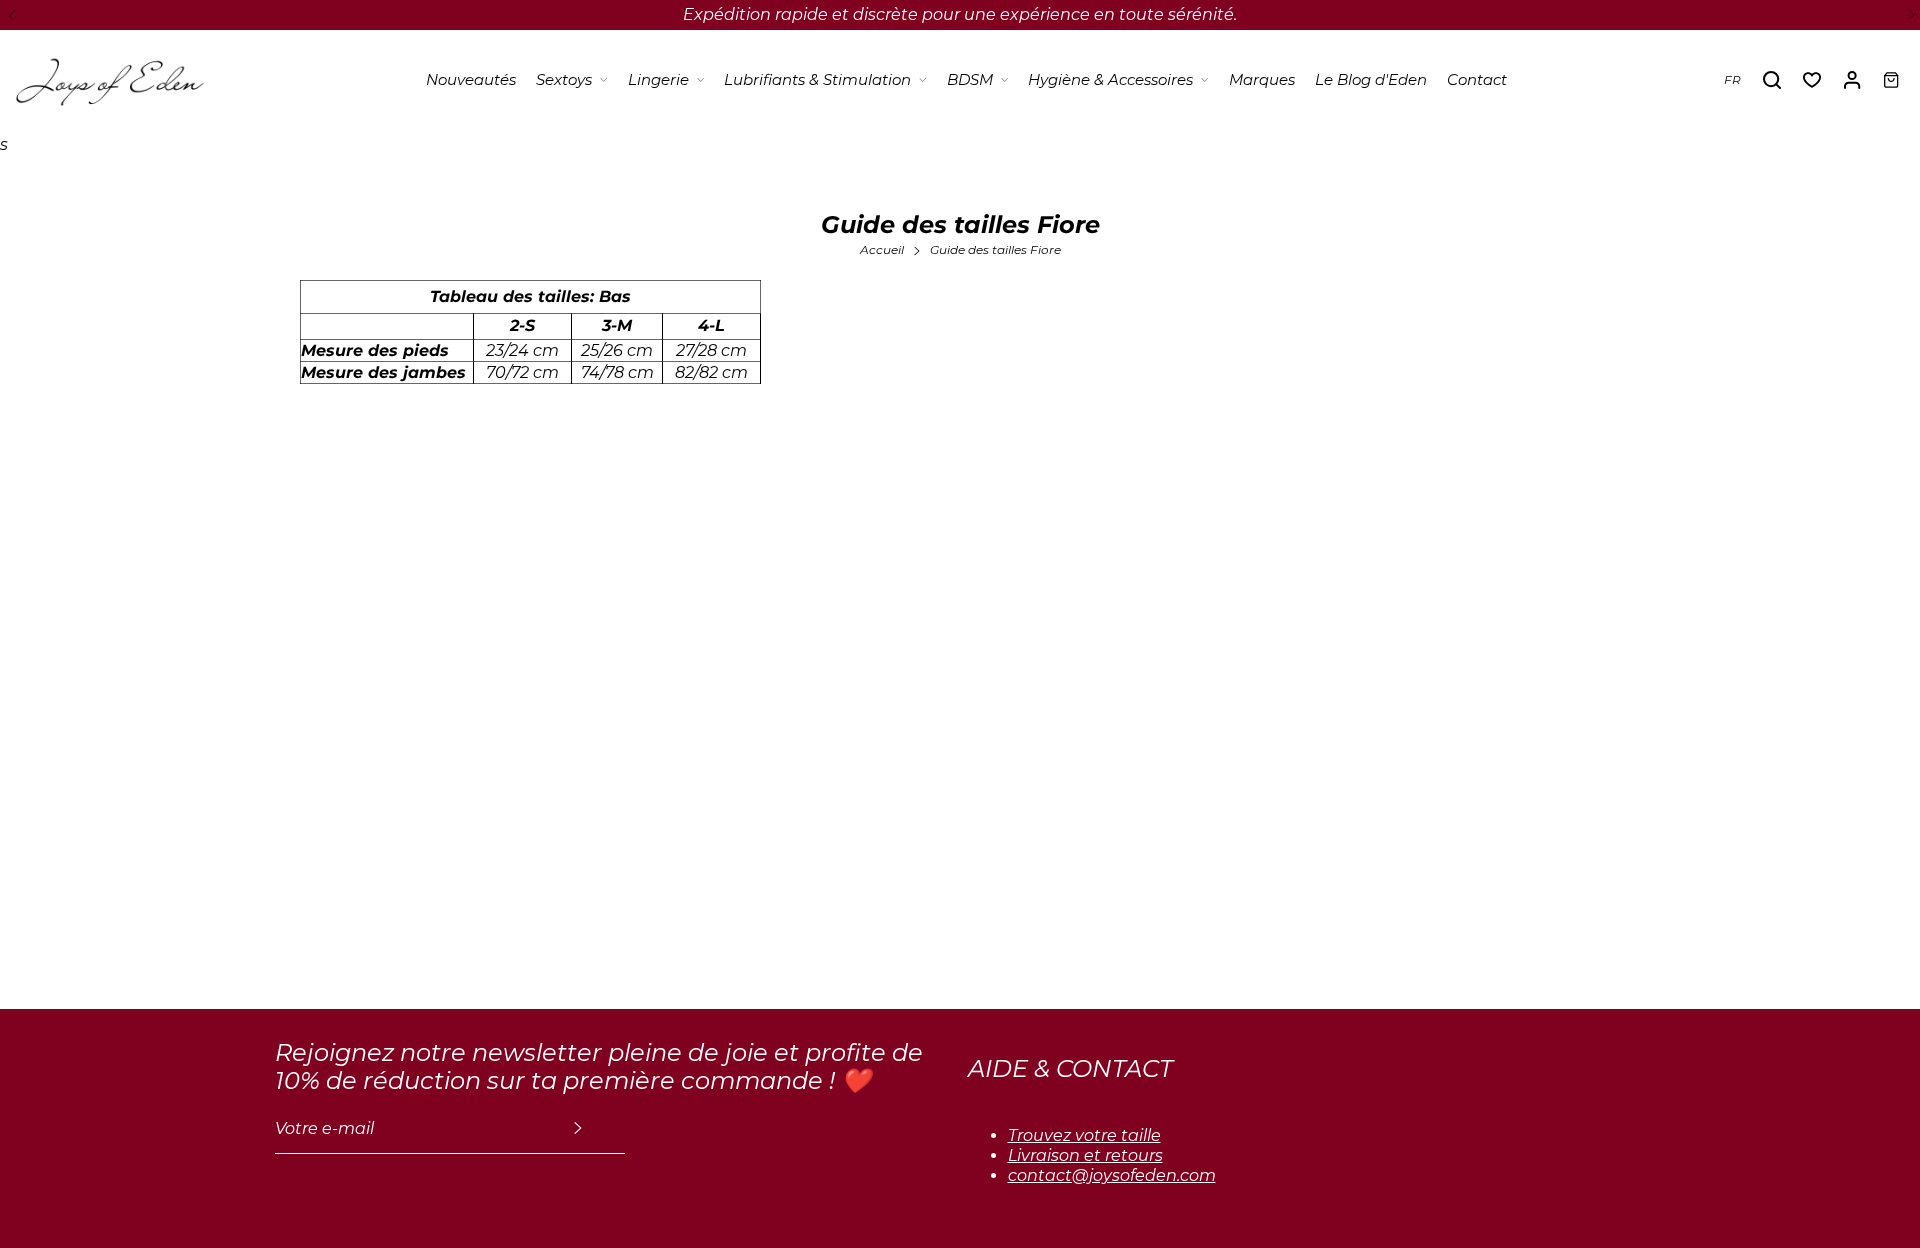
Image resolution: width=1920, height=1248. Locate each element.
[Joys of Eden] (110, 80)
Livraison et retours (1085, 1155)
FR (1732, 79)
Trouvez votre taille (1084, 1135)
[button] (10, 15)
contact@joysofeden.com (1112, 1175)
